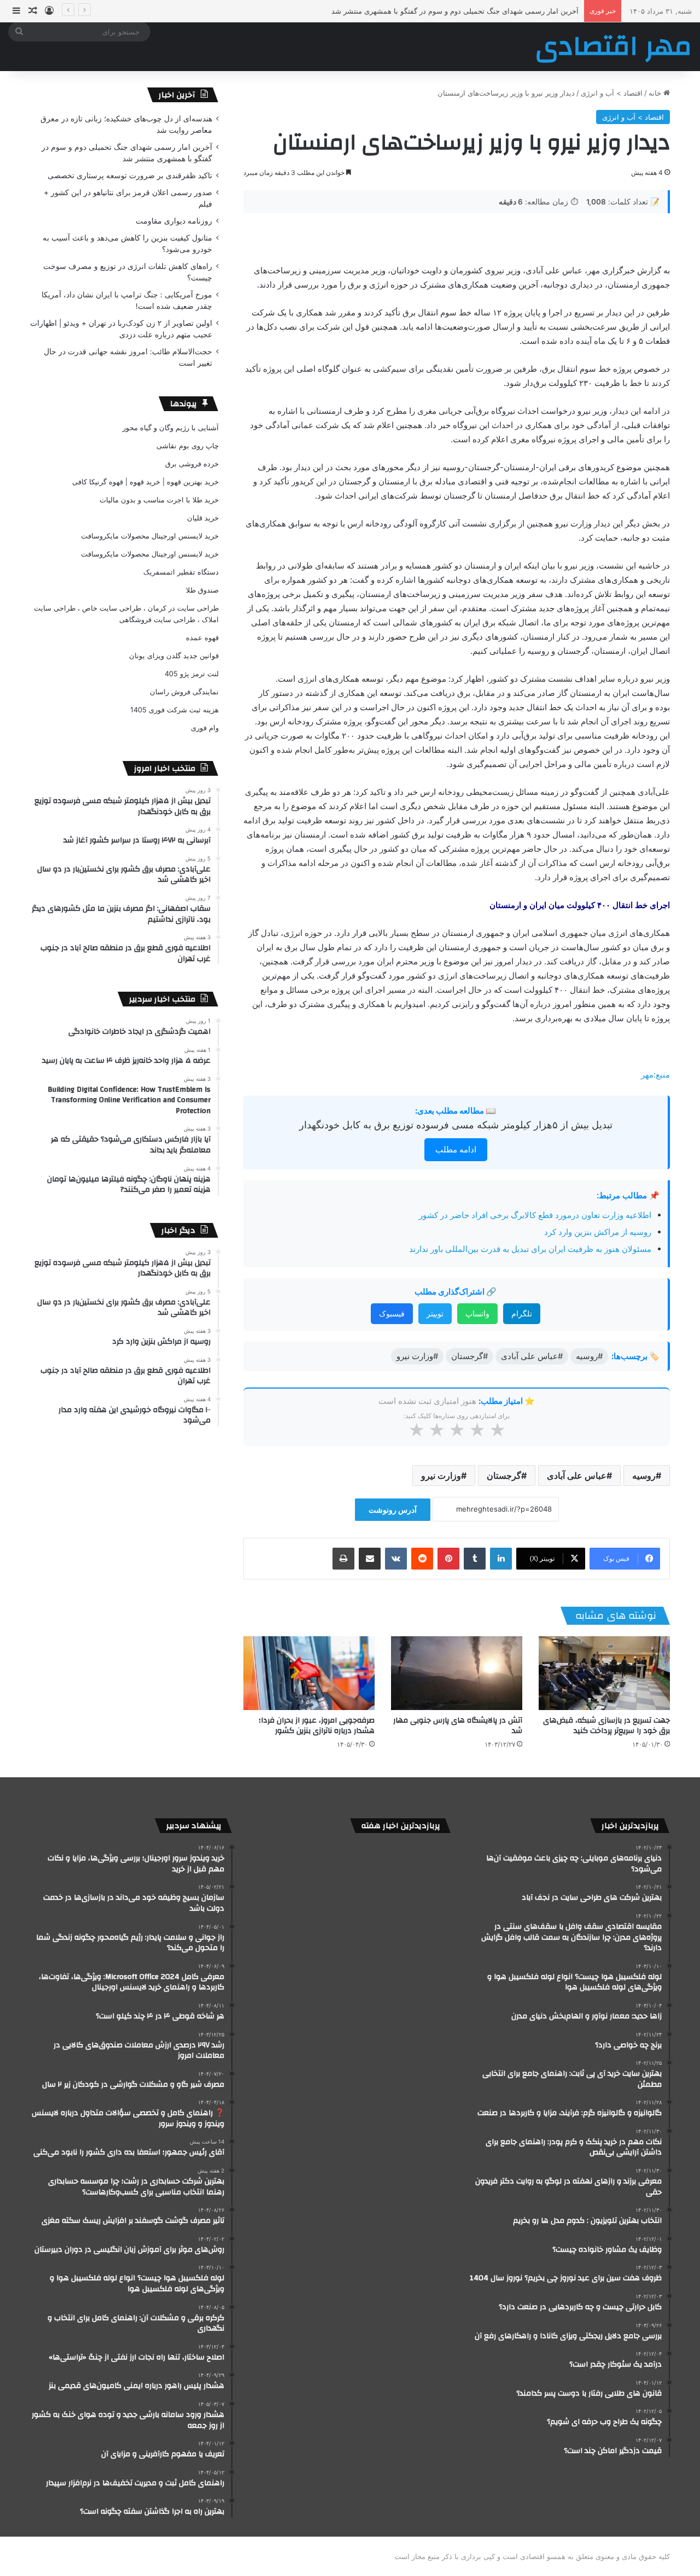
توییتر (435, 1313)
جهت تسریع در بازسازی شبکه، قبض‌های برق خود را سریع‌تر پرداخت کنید (606, 1726)
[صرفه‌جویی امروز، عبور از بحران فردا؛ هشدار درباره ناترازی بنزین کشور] (309, 1673)
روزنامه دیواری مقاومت (174, 221)
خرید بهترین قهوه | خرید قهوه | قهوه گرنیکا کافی (145, 482)
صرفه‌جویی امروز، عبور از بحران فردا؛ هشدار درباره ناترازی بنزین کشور (317, 1726)
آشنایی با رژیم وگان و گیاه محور (171, 428)
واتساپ (477, 1313)
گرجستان (504, 1476)
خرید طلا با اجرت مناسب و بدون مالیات (159, 500)
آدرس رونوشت (393, 1510)
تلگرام (522, 1313)
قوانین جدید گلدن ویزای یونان (174, 655)
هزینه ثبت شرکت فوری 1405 (174, 710)
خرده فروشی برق (192, 464)
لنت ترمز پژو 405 (192, 674)
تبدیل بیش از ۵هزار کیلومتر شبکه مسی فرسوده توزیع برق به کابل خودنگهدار (456, 1125)
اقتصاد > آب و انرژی (612, 93)
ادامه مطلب (456, 1149)
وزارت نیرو (441, 1476)
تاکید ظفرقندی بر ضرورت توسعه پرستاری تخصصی (502, 11)
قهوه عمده (202, 637)
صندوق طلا (202, 590)
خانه (656, 93)
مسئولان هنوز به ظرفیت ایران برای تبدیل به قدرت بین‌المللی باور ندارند (530, 1249)
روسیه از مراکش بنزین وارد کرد (598, 1232)
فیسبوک (392, 1313)
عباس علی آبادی (577, 1476)
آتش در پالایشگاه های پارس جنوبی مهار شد (458, 1726)
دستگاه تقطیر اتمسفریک (181, 572)
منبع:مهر (655, 1075)
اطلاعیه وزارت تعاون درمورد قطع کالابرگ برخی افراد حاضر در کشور (535, 1215)
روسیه (644, 1476)
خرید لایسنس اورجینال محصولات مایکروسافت (150, 536)
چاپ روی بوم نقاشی (188, 446)
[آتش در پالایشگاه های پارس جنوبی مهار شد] (457, 1673)
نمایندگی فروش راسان (184, 692)
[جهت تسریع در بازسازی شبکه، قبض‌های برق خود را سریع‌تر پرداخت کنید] (604, 1673)
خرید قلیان (203, 518)
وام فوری (205, 728)
